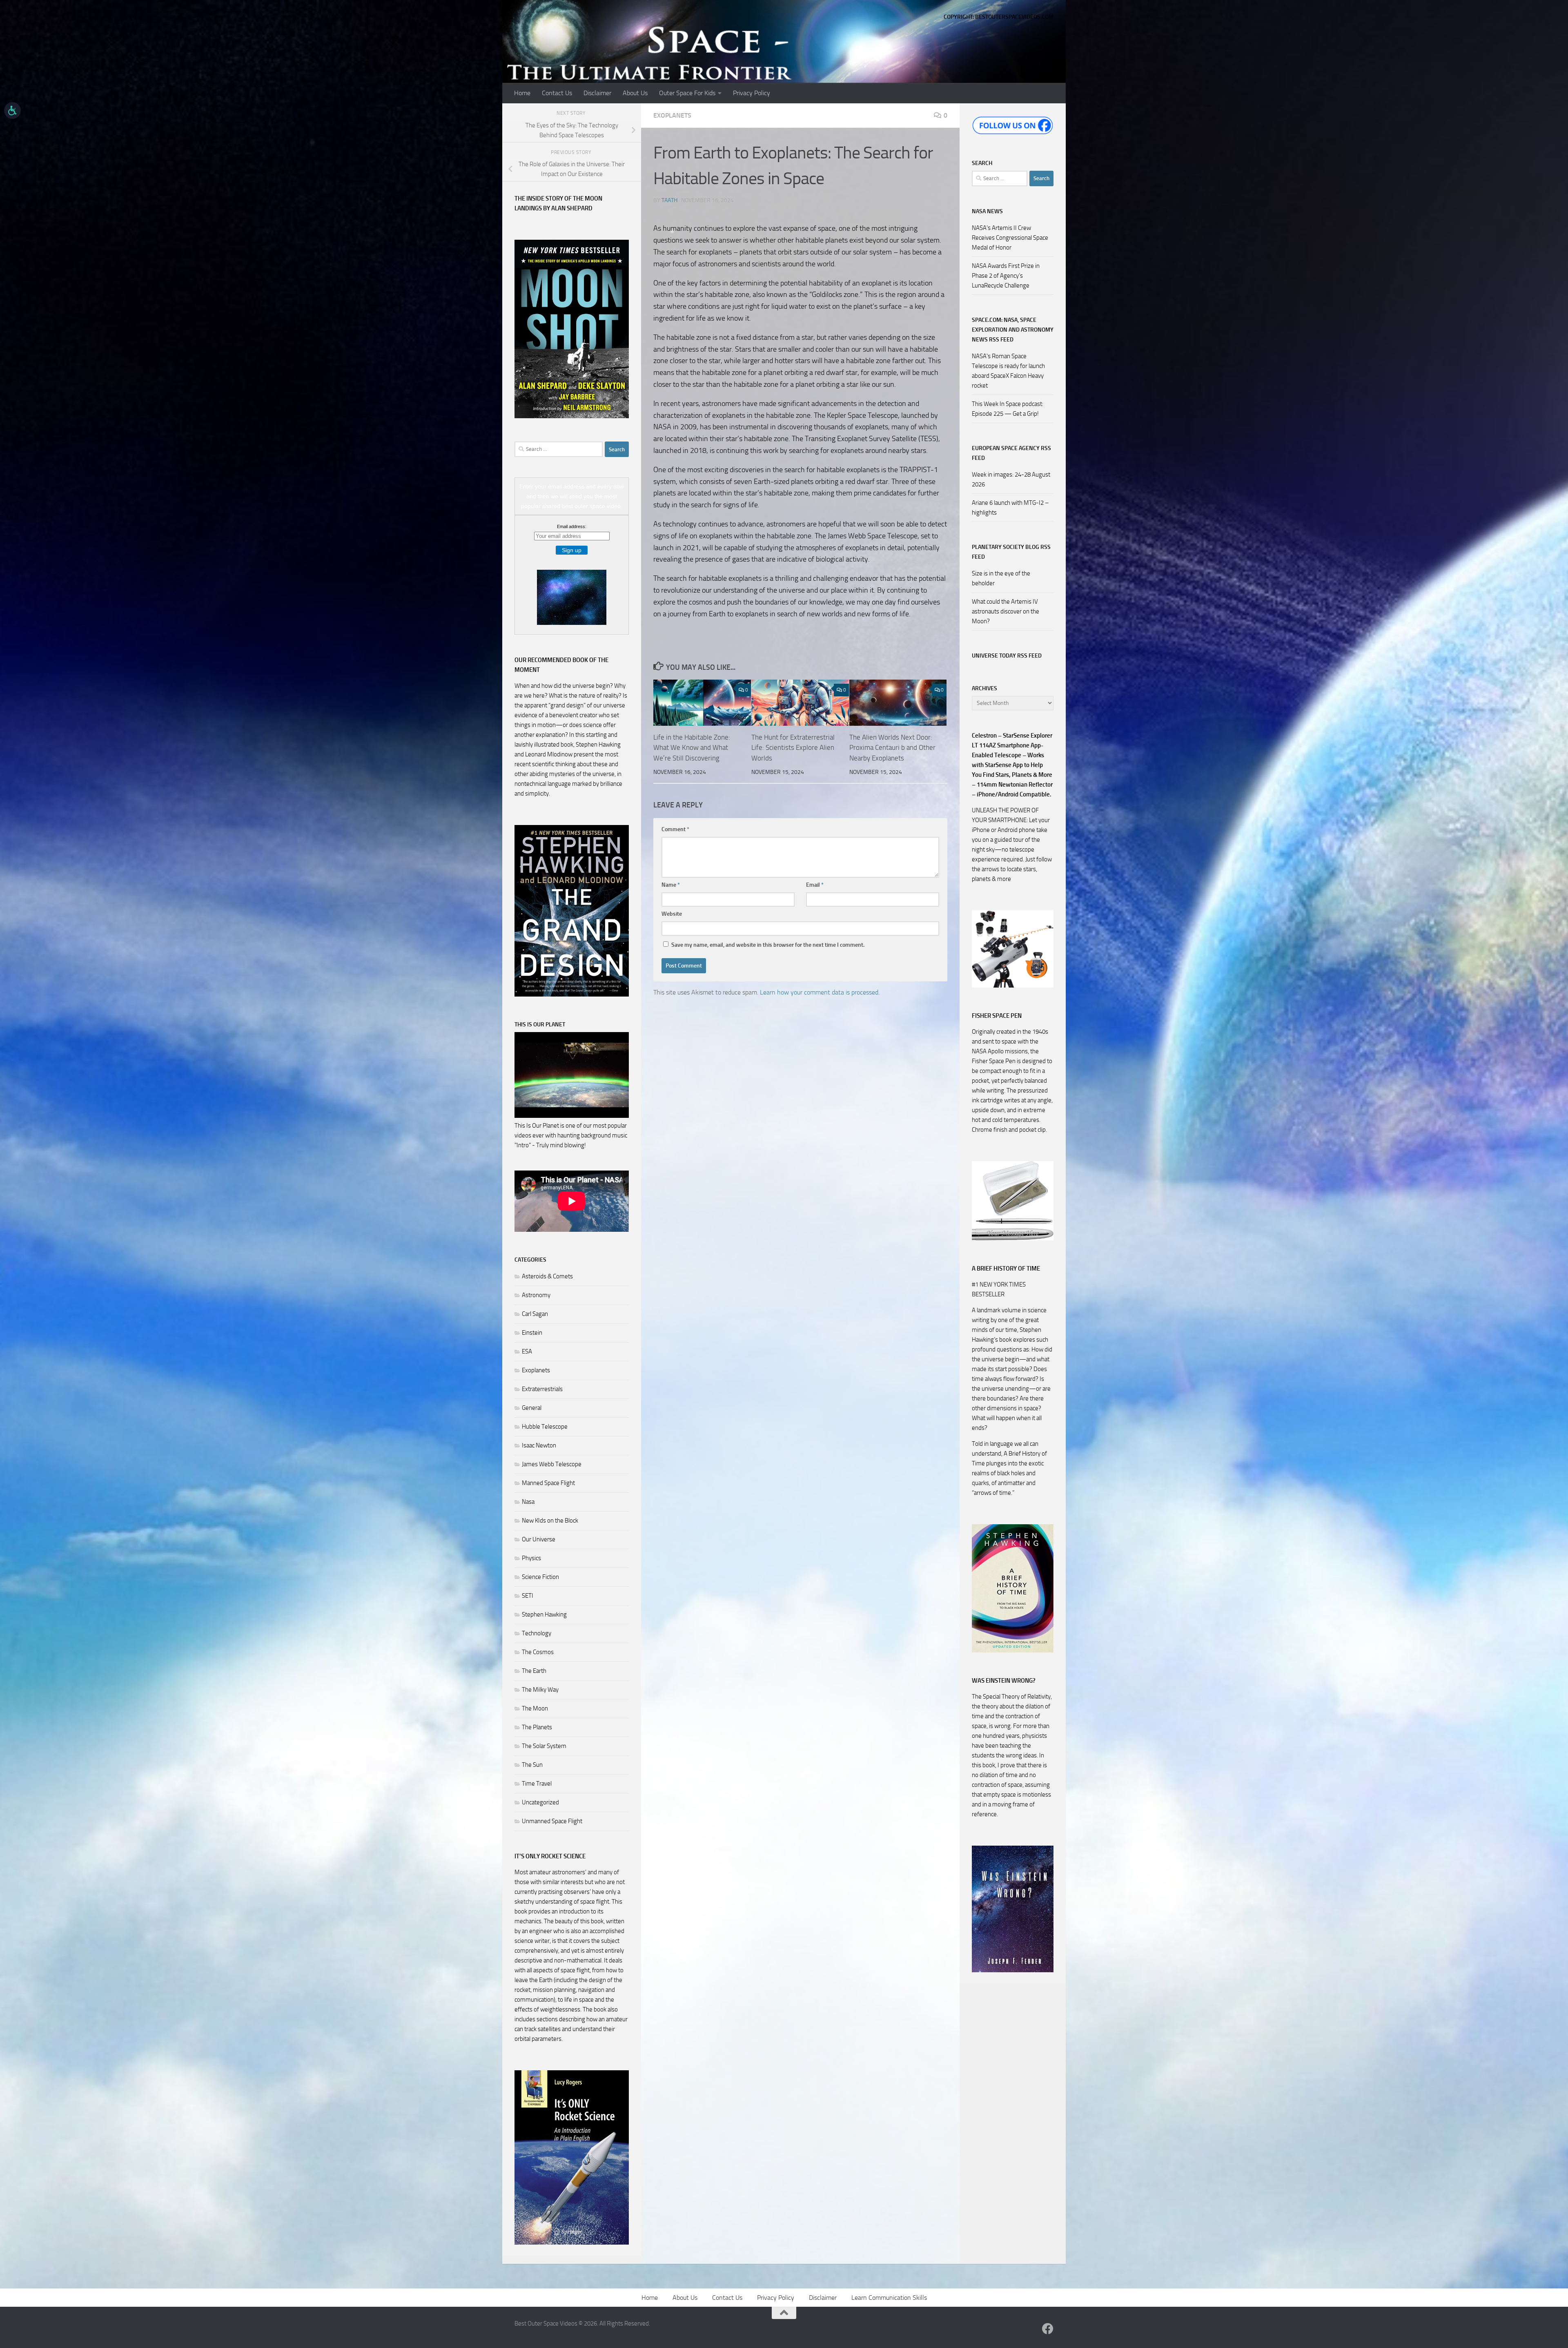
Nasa (528, 1502)
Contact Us (557, 93)
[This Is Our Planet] (572, 1116)
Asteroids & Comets (547, 1276)
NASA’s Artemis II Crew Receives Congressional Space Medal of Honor (1010, 238)
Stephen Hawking (544, 1614)
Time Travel (537, 1784)
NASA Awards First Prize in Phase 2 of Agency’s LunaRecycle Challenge (1006, 276)
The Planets (537, 1727)
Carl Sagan (535, 1314)
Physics (531, 1558)
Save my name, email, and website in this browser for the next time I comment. (768, 945)
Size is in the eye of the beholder (1001, 578)
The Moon (535, 1708)
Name (671, 885)
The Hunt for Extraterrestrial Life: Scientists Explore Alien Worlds (793, 748)
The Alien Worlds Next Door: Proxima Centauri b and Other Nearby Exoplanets (892, 748)
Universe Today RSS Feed (1007, 656)
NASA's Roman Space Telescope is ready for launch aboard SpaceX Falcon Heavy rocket (1008, 371)
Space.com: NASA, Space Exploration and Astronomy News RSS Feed (1013, 330)
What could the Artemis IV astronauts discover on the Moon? (1006, 611)
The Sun (532, 1765)
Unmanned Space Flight (552, 1821)
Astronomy (536, 1295)
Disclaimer (597, 93)
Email (815, 885)
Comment (675, 829)
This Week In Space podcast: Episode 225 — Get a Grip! (1008, 409)
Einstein (532, 1333)
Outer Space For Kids (687, 93)
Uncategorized (540, 1802)
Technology (537, 1633)
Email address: (572, 526)
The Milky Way (540, 1690)
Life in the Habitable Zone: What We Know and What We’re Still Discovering (692, 748)
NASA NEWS (987, 211)
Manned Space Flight (548, 1483)
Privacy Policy (752, 93)
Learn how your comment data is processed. (820, 992)
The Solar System (544, 1746)
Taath (669, 200)
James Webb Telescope (552, 1464)
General (532, 1408)
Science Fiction (540, 1577)
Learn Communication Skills (889, 2298)
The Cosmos (538, 1652)
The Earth (534, 1671)
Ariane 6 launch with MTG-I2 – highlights (1010, 508)
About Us (635, 93)
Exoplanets (672, 115)
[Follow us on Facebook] (1048, 2329)
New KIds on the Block (550, 1521)
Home (522, 93)
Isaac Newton (539, 1445)
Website (672, 914)
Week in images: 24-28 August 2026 (1011, 479)
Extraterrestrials (542, 1389)
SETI (528, 1596)
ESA (527, 1351)
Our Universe (539, 1539)
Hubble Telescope (545, 1427)
